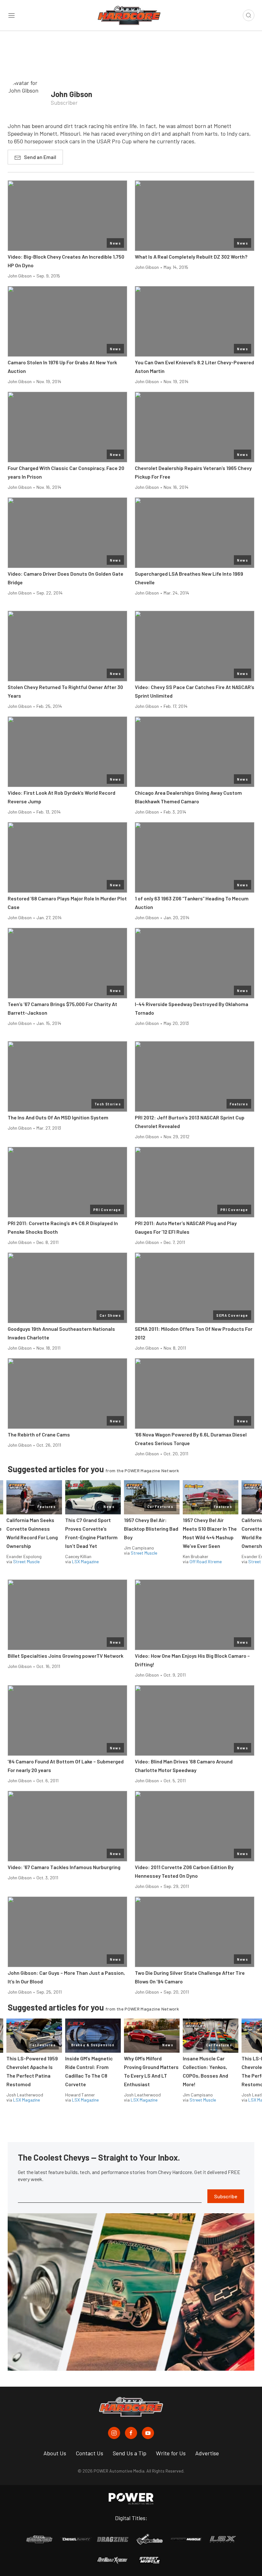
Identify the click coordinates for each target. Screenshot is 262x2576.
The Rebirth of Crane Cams (39, 1434)
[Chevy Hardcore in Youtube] (148, 2433)
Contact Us (89, 2453)
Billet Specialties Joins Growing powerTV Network (65, 1656)
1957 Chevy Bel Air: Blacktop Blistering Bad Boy (151, 1529)
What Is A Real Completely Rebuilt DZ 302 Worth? (191, 257)
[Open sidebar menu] (12, 15)
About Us (55, 2453)
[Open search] (249, 15)
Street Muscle (26, 1561)
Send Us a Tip (130, 2453)
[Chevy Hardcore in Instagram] (114, 2433)
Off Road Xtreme (206, 1561)
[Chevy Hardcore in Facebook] (131, 2433)
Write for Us (171, 2453)
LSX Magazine (85, 1561)
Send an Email (40, 157)
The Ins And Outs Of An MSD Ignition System (58, 1117)
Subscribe (226, 2196)
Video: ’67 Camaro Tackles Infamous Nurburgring (64, 1867)
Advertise (207, 2453)
